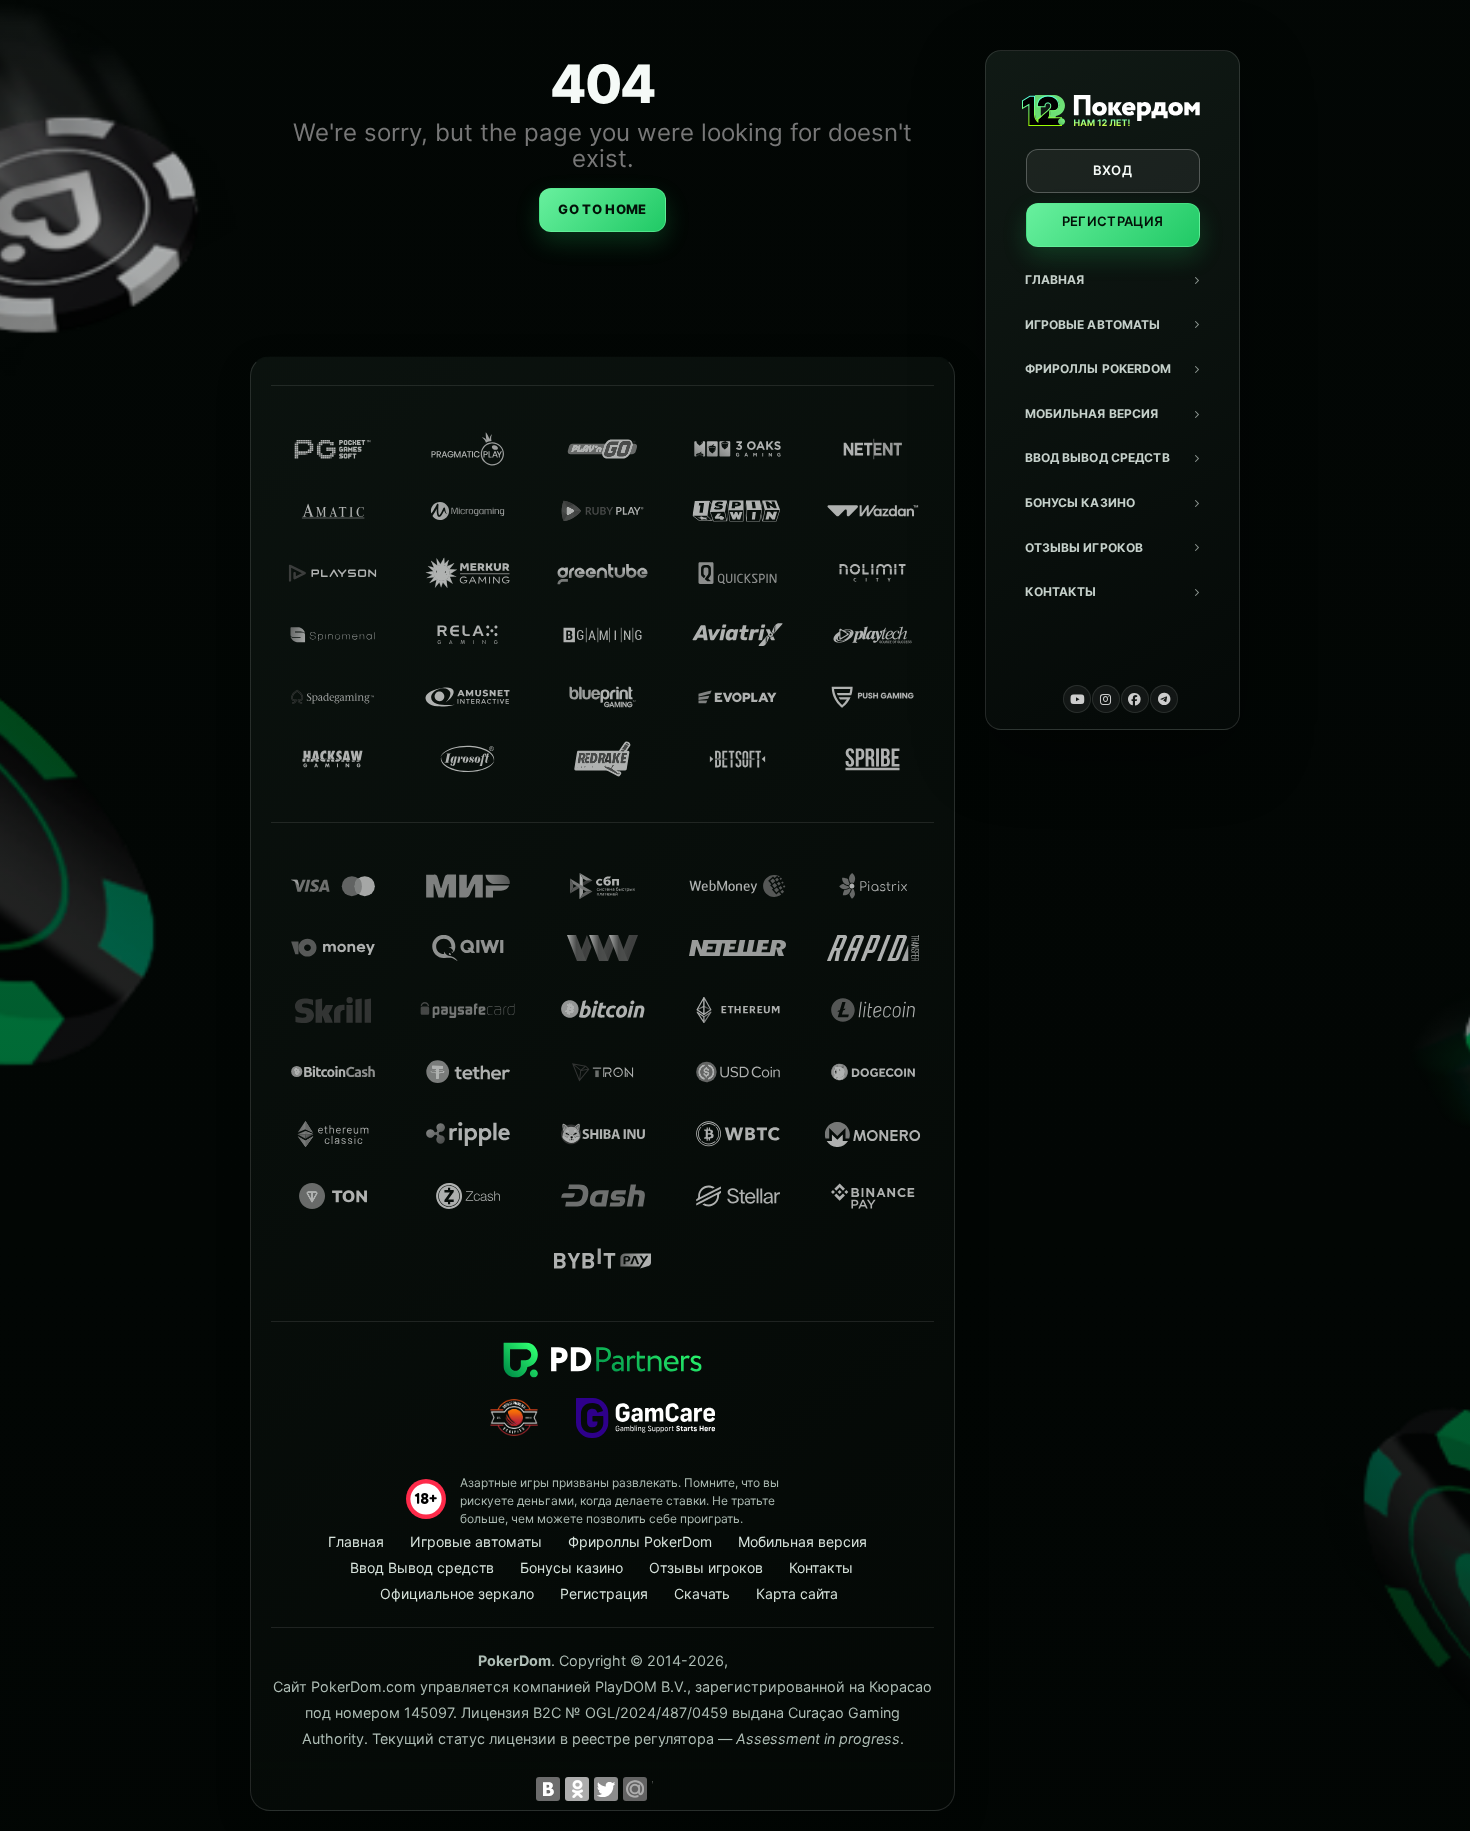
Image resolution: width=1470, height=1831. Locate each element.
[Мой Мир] (635, 1789)
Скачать (702, 1593)
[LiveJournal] (664, 1789)
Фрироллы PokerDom (1098, 368)
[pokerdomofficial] (1135, 699)
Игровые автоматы (1093, 324)
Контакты (1061, 591)
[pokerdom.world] (1106, 699)
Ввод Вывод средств (1097, 457)
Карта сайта (797, 1593)
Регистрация (1113, 221)
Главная (1055, 279)
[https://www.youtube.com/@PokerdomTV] (1077, 699)
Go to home (602, 209)
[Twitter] (606, 1789)
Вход (1112, 170)
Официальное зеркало (457, 1593)
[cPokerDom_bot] (1164, 699)
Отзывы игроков (1084, 547)
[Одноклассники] (577, 1789)
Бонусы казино (1080, 502)
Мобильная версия (1092, 413)
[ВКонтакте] (548, 1789)
